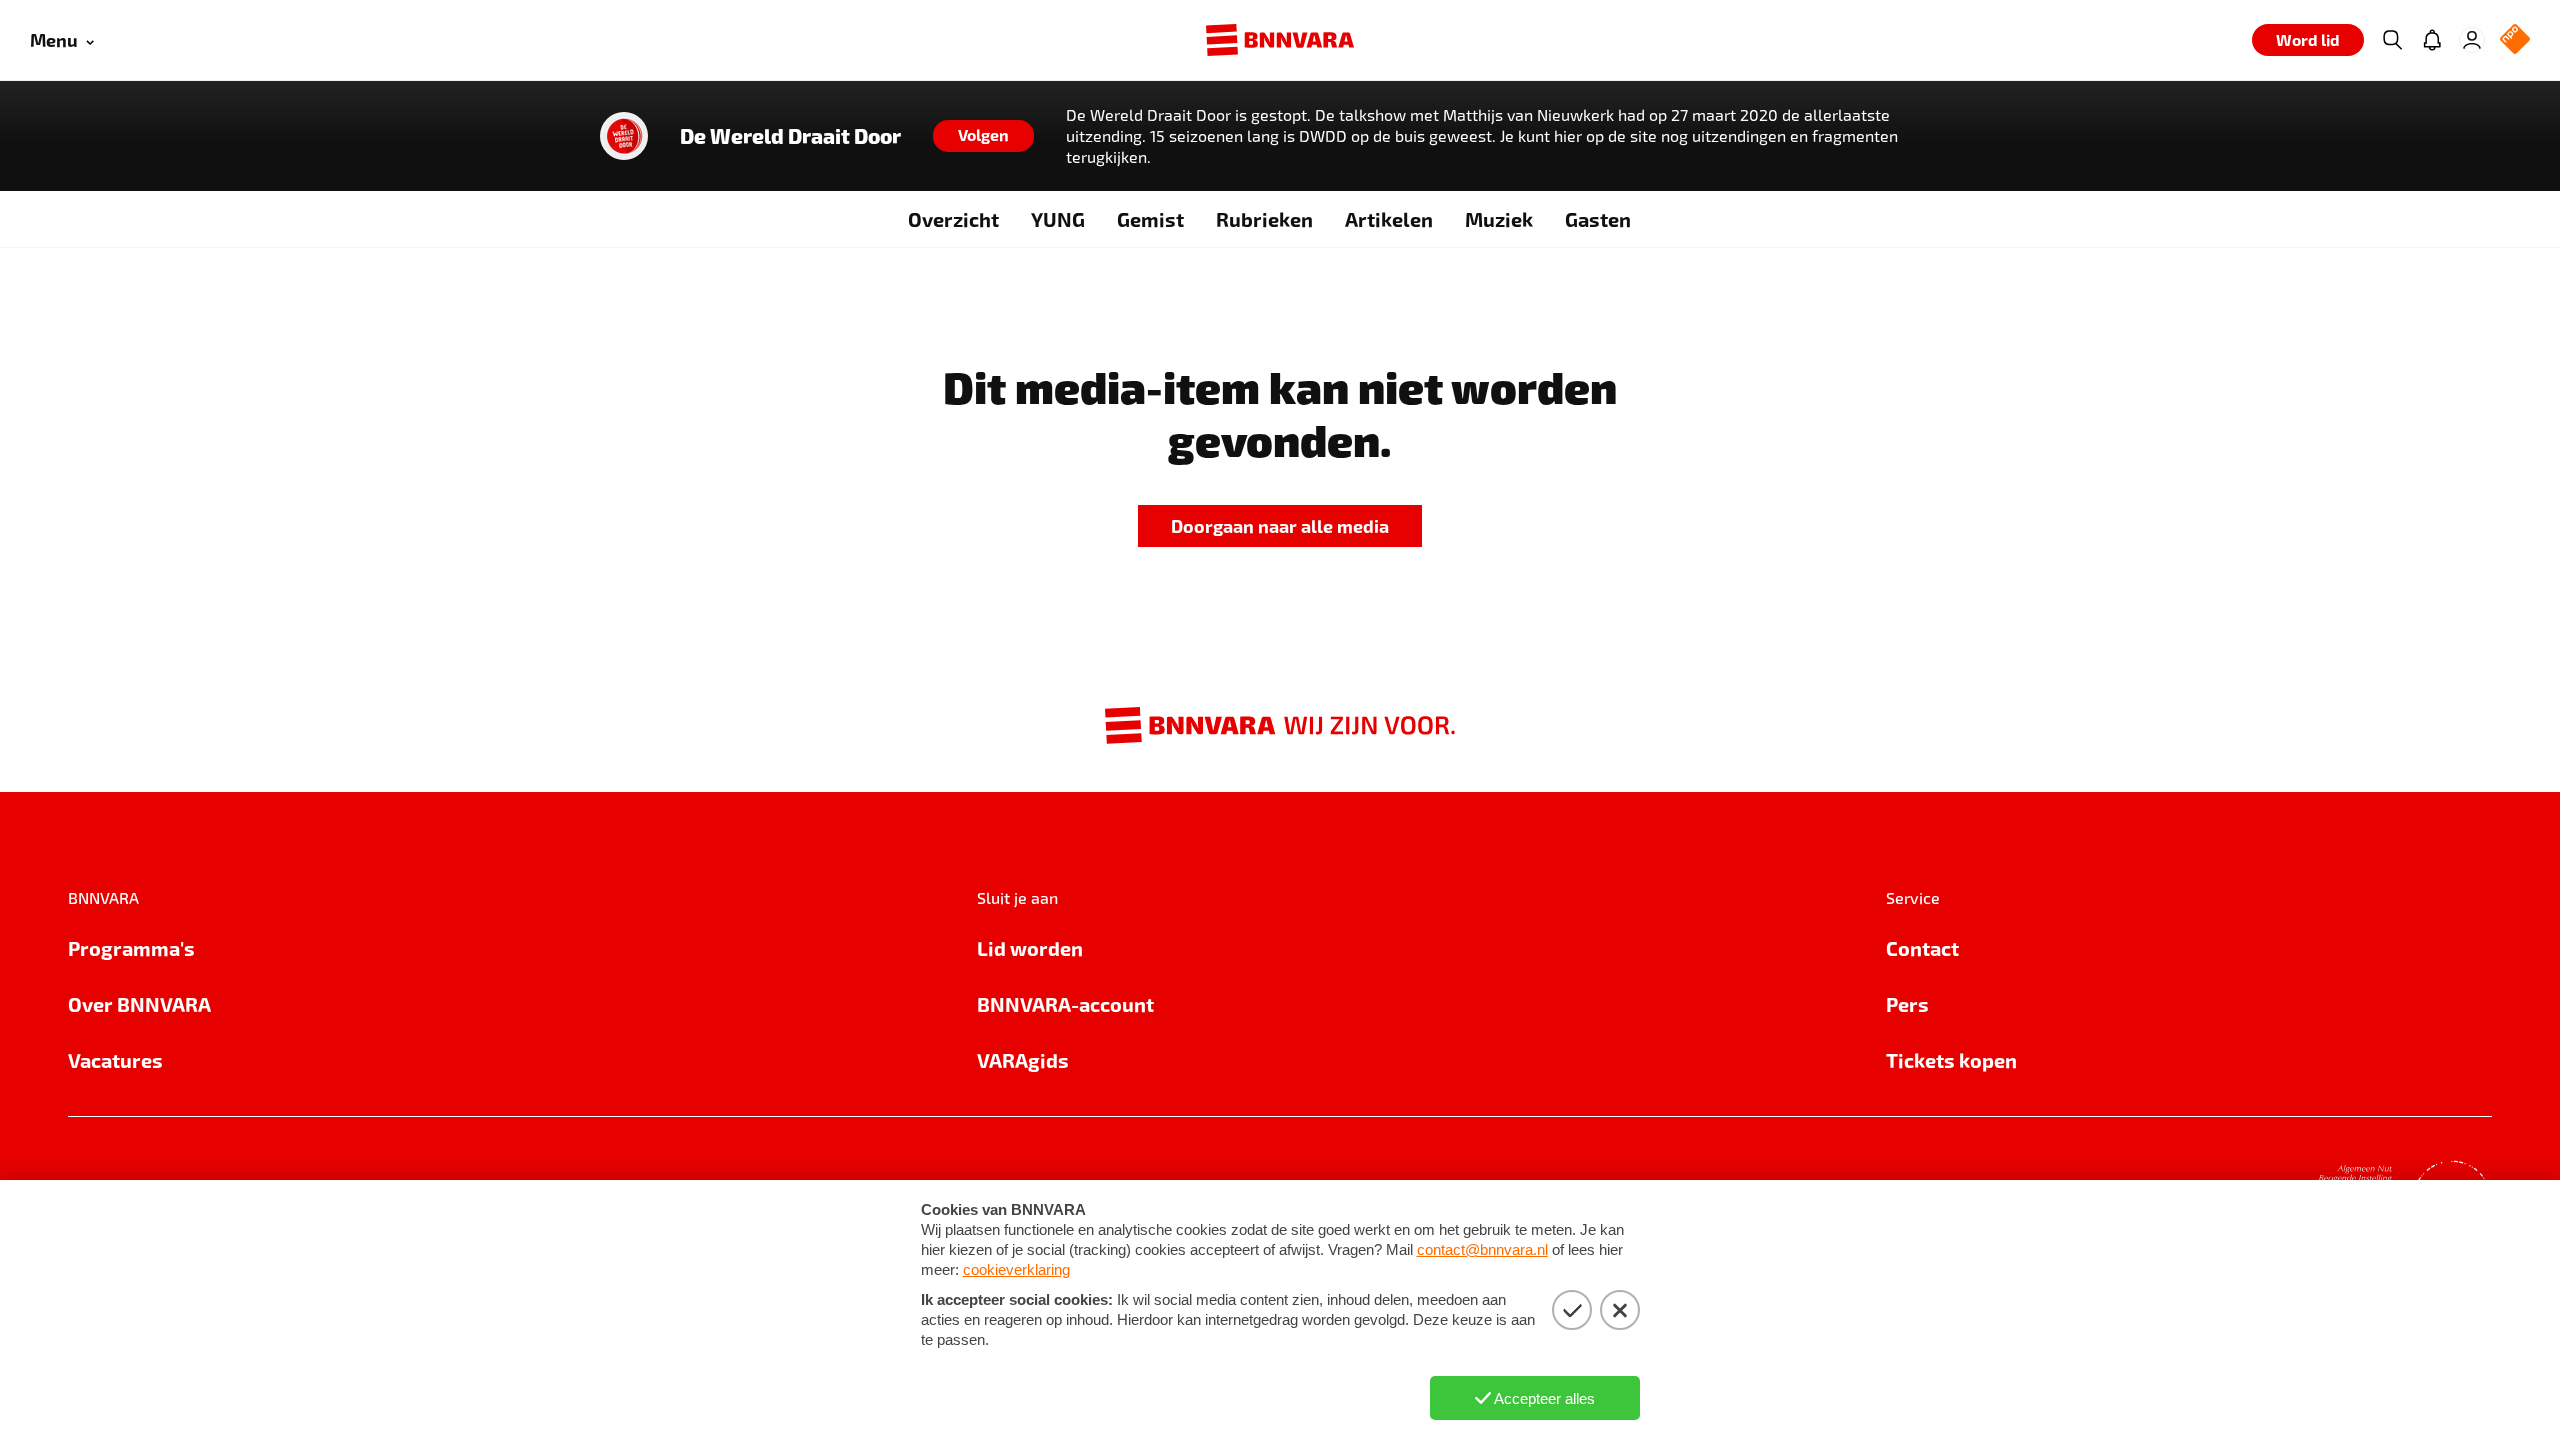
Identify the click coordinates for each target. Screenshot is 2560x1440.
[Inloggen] (2472, 40)
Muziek (1499, 219)
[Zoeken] (2392, 40)
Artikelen (1389, 219)
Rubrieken (1264, 219)
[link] (1280, 526)
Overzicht (953, 219)
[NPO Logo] (2515, 40)
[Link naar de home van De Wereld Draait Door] (624, 136)
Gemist (1150, 219)
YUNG (1058, 219)
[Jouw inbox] (2432, 40)
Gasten (1598, 219)
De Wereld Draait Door (790, 136)
